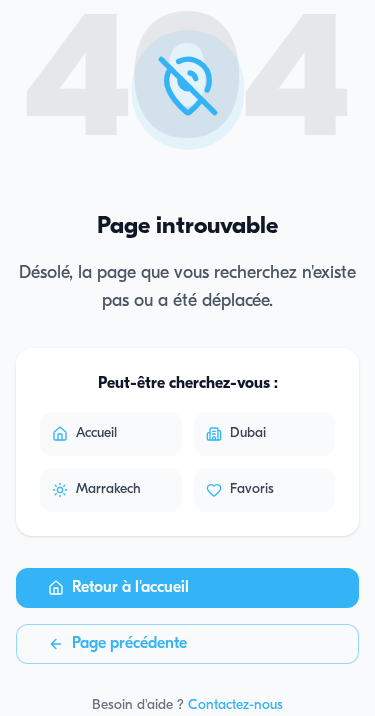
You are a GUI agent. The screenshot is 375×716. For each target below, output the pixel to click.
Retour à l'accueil (130, 588)
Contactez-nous (235, 705)
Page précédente (129, 644)
